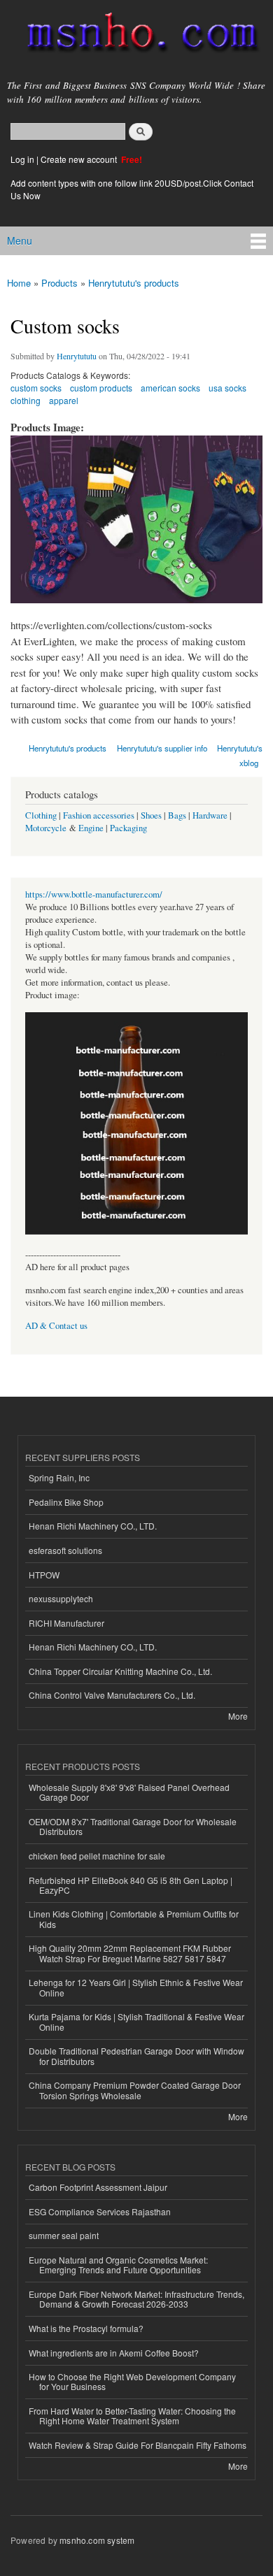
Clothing (41, 815)
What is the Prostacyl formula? (86, 2328)
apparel (64, 400)
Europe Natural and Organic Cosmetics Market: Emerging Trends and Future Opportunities (118, 2265)
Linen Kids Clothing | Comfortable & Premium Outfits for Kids (134, 1919)
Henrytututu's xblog (240, 755)
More (238, 1716)
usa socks (227, 388)
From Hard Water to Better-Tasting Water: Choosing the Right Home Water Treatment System (132, 2416)
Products (59, 283)
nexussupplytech (61, 1598)
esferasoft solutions (65, 1550)
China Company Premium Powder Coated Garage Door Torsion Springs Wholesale (135, 2090)
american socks (170, 388)
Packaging (128, 828)
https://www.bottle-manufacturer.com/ (94, 894)
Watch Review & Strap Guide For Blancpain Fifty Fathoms (138, 2445)
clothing (26, 400)
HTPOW (44, 1575)
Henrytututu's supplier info (162, 748)
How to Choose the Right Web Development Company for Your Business (132, 2381)
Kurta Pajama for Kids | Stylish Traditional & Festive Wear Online (136, 2021)
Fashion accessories (99, 815)
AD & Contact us (56, 1326)
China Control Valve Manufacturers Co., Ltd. (112, 1695)
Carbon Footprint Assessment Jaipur (98, 2187)
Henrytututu (77, 356)
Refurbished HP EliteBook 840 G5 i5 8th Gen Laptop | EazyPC (131, 1885)
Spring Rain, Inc (59, 1477)
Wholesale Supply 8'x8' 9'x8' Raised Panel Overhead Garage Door (129, 1792)
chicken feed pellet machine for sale (97, 1856)
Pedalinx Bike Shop (66, 1502)
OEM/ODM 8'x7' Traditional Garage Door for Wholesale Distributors (133, 1826)
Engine (91, 828)
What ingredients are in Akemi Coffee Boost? (114, 2353)
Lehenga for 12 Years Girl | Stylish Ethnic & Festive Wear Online (136, 1987)
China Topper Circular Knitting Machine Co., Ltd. (120, 1671)
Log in (22, 159)
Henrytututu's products (134, 283)
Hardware (210, 815)
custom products (101, 388)
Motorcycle (46, 828)
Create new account (80, 159)
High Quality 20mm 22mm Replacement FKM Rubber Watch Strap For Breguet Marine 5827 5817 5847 (130, 1953)
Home (19, 283)
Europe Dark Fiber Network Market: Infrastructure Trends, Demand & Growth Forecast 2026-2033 (136, 2299)
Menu (20, 240)
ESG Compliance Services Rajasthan (100, 2211)
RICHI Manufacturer (66, 1623)
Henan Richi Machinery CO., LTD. (93, 1526)
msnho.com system (97, 2540)
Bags (177, 815)
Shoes (151, 815)
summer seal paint (64, 2235)
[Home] (136, 35)
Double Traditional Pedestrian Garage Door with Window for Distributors (136, 2056)
